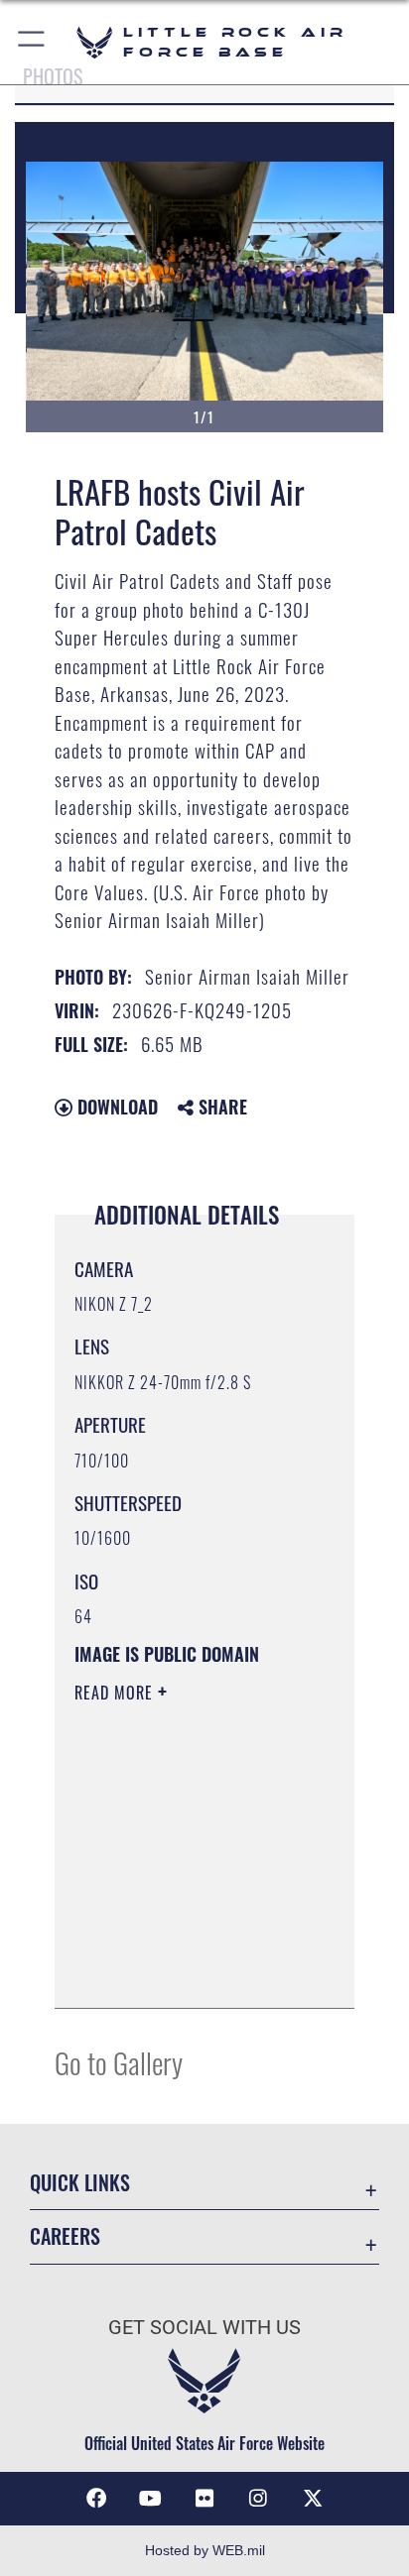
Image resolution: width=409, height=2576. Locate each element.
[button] (32, 42)
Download (115, 1107)
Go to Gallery (119, 2062)
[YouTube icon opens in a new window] (151, 2499)
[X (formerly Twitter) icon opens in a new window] (313, 2499)
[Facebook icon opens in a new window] (96, 2499)
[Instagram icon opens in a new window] (258, 2499)
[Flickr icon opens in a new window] (204, 2499)
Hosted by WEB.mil (205, 2550)
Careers (65, 2236)
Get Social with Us (204, 2328)
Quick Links (80, 2183)
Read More (116, 1693)
